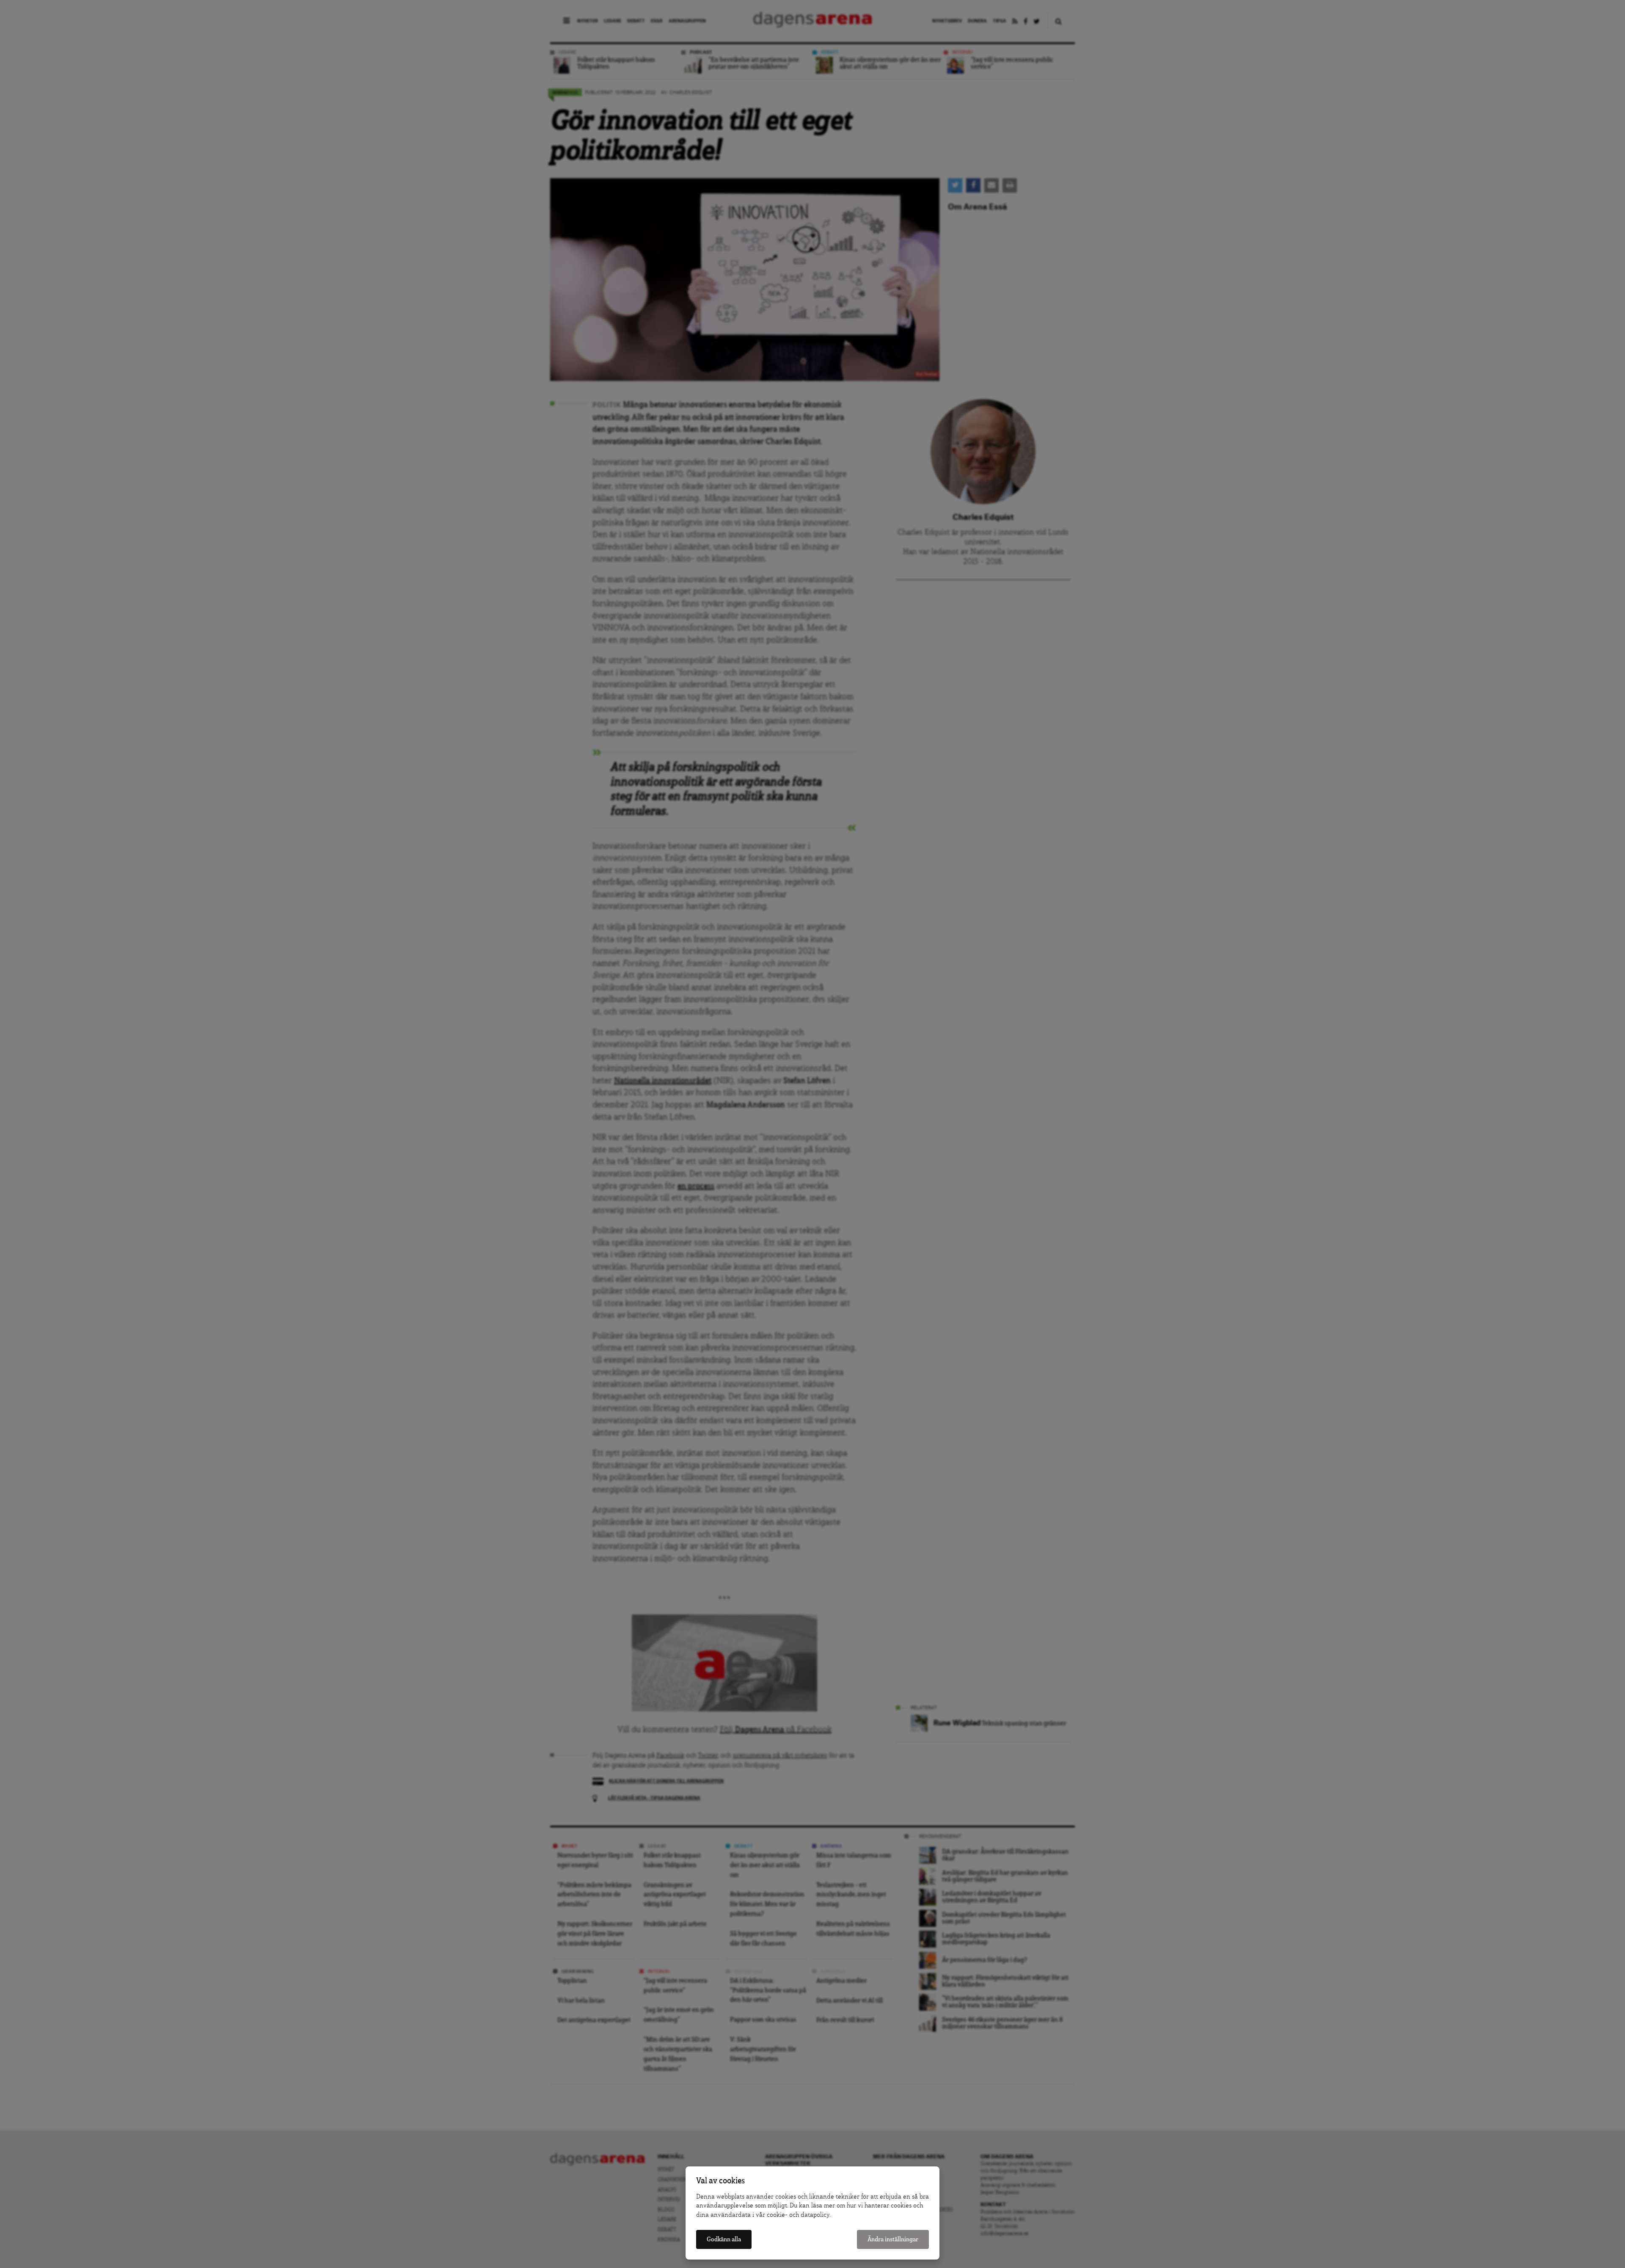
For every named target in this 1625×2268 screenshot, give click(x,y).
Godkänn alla (724, 2239)
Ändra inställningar (893, 2239)
